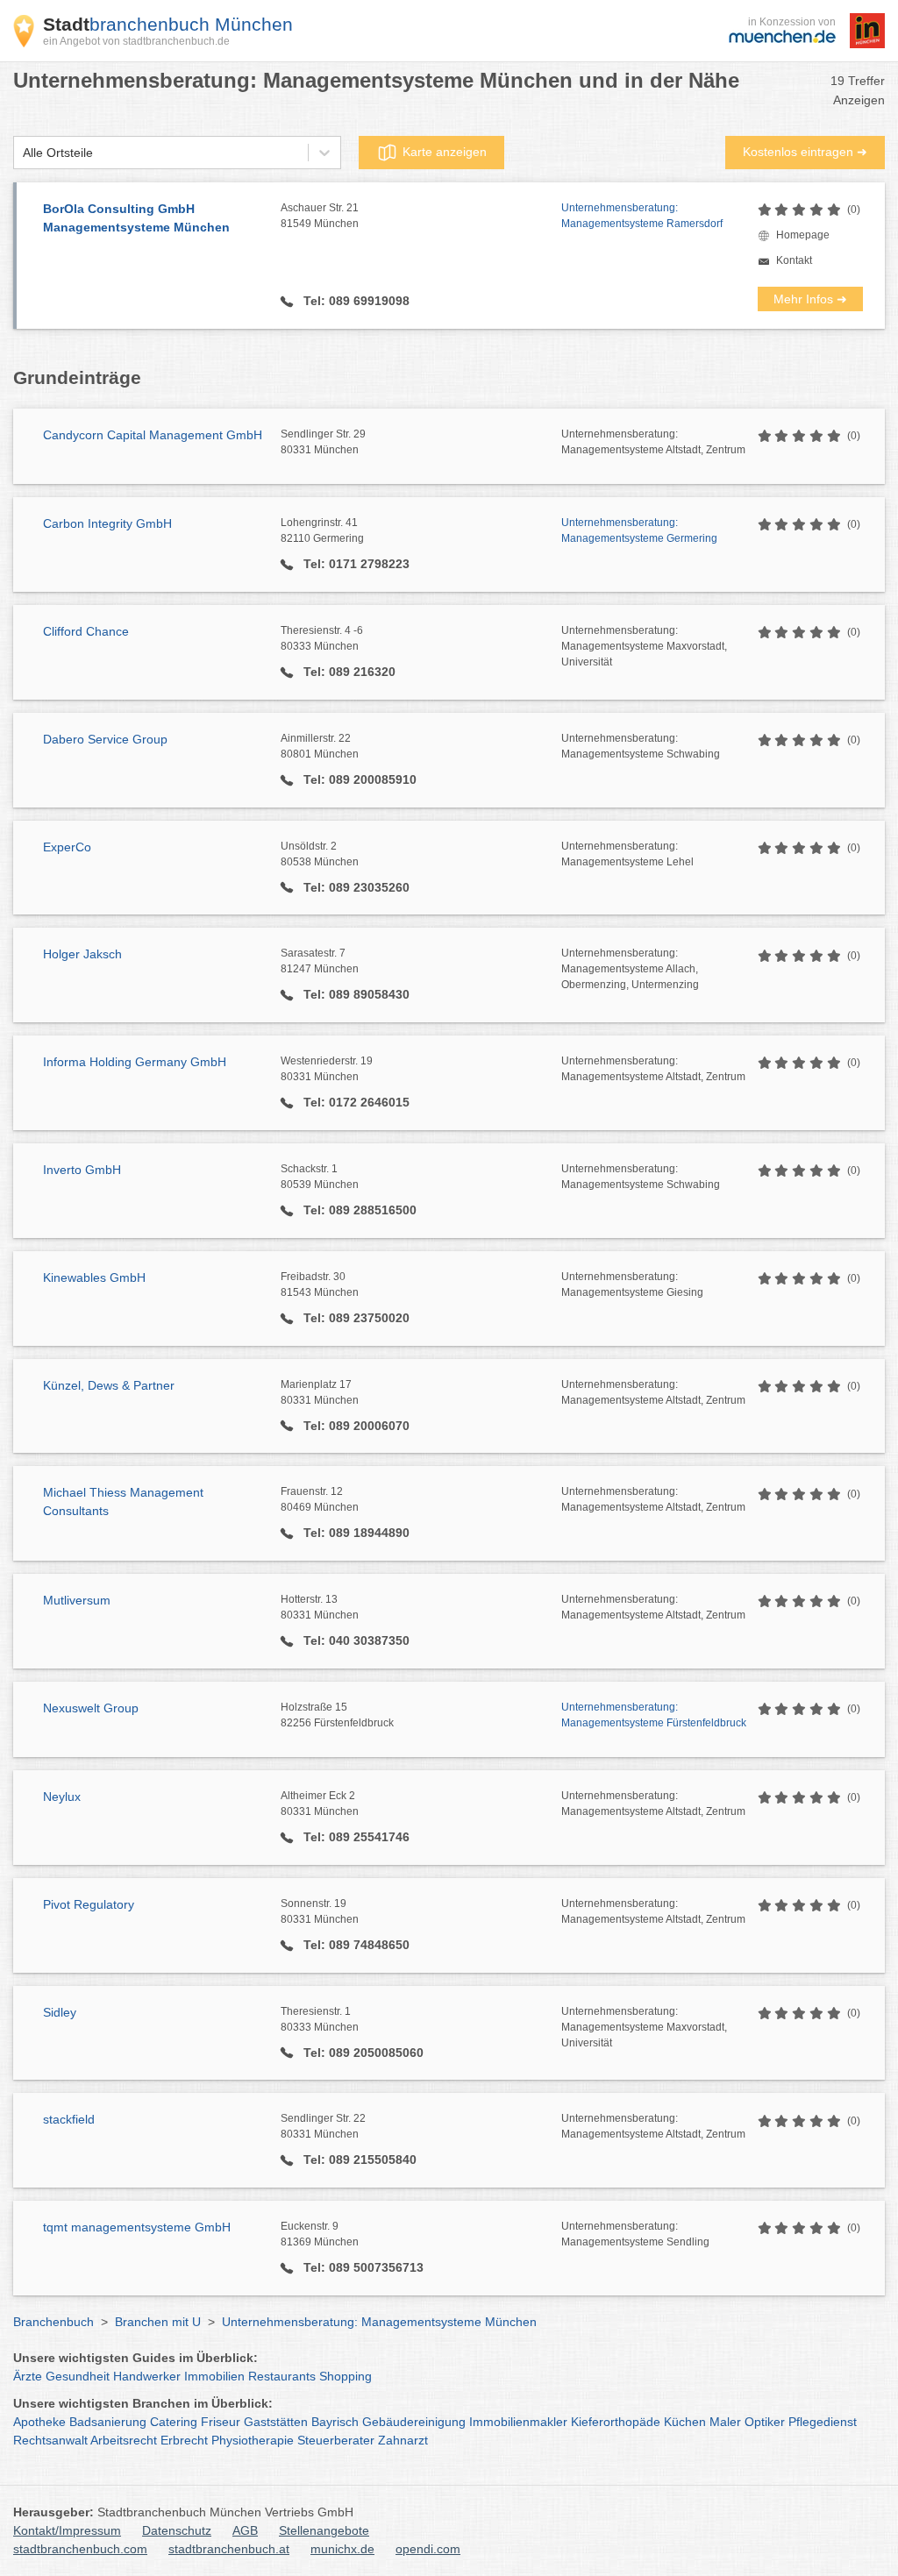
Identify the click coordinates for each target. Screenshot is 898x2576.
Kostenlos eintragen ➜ (805, 152)
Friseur (221, 2422)
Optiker (765, 2422)
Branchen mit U (158, 2322)
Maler (725, 2422)
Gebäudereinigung (414, 2422)
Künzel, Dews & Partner (109, 1385)
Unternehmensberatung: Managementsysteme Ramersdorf (642, 216)
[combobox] (23, 153)
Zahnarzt (403, 2440)
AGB (245, 2530)
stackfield (69, 2119)
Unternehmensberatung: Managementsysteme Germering (639, 530)
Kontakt (794, 260)
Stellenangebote (324, 2530)
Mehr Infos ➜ (810, 299)
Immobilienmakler (518, 2422)
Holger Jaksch (82, 954)
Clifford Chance (86, 631)
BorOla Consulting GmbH (136, 218)
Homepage (803, 235)
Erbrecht (184, 2440)
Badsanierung (108, 2422)
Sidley (60, 2012)
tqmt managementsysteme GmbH (137, 2227)
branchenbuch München (168, 24)
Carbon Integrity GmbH (107, 523)
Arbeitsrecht (124, 2440)
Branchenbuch (53, 2322)
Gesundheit (78, 2376)
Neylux (62, 1797)
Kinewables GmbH (94, 1277)
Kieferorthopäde (616, 2422)
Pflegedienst (823, 2422)
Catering (174, 2422)
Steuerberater (336, 2440)
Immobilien (214, 2376)
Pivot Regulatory (89, 1904)
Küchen (685, 2422)
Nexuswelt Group (91, 1708)
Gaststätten (276, 2422)
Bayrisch (335, 2422)
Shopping (346, 2376)
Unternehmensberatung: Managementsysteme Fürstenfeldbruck (654, 1715)
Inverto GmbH (82, 1170)
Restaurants (282, 2376)
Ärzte (28, 2376)
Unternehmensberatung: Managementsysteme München (379, 2322)
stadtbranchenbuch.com (80, 2549)
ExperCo (67, 847)
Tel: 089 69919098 (355, 301)
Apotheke (39, 2422)
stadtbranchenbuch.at (229, 2549)
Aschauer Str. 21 (320, 216)
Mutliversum (77, 1600)
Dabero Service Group (105, 739)
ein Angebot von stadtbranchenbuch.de (136, 41)
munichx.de (342, 2549)
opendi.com (428, 2549)
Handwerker (147, 2376)
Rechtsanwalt (50, 2440)
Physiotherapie (253, 2440)
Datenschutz (177, 2530)
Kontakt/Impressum (67, 2530)
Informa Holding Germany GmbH (135, 1062)
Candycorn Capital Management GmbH (153, 435)
